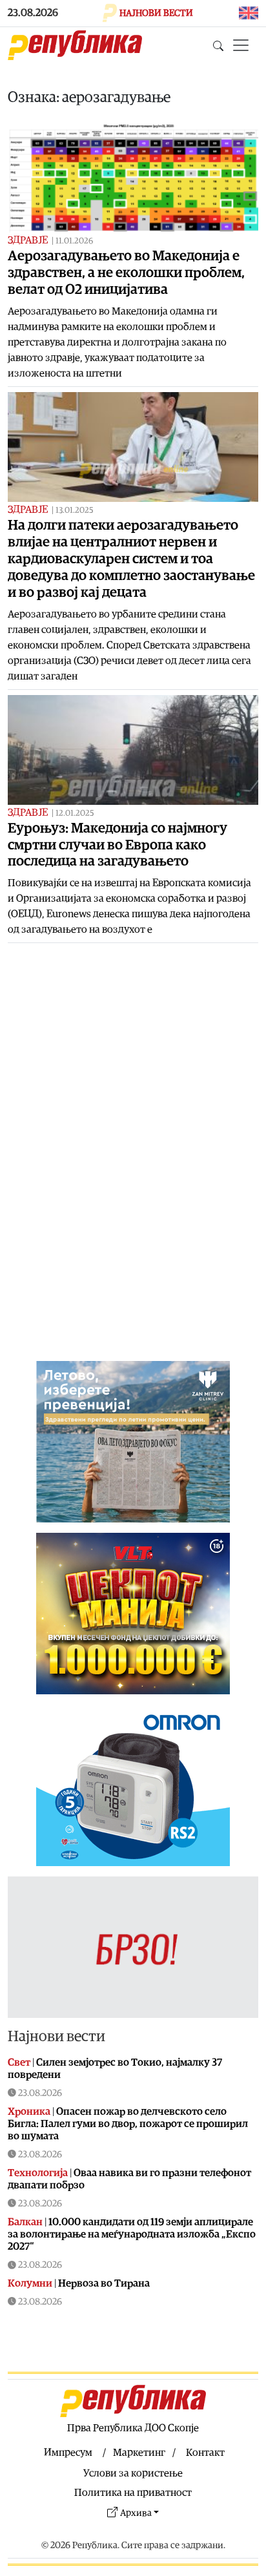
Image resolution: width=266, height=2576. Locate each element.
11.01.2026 (74, 241)
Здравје (28, 240)
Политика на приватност (133, 2493)
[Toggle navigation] (241, 45)
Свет (19, 2062)
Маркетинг (139, 2453)
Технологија (38, 2173)
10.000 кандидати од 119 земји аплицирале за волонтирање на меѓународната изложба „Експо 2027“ (132, 2234)
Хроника (29, 2112)
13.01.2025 (75, 511)
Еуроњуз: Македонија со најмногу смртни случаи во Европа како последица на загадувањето (118, 845)
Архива (136, 2513)
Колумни (30, 2283)
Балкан (25, 2222)
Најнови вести (56, 2037)
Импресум (68, 2453)
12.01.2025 (75, 814)
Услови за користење (133, 2473)
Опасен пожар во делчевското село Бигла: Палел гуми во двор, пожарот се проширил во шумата (128, 2124)
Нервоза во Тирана (104, 2283)
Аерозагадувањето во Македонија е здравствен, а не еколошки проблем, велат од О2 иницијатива (126, 273)
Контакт (205, 2453)
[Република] (75, 45)
